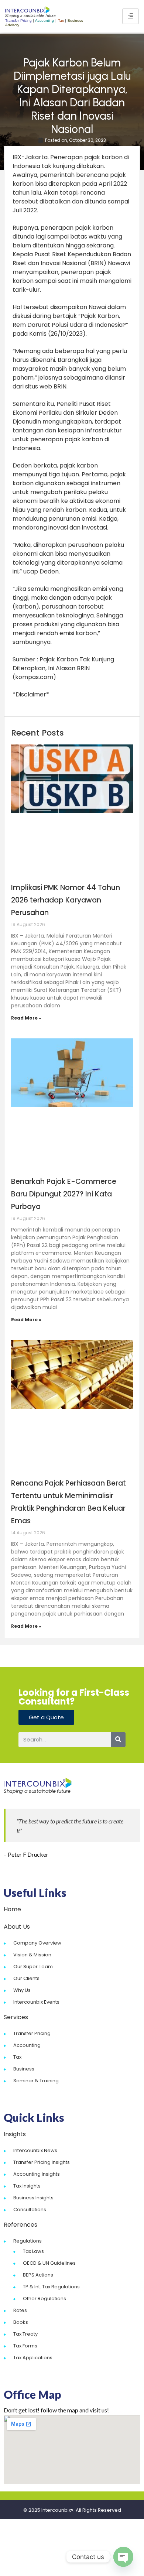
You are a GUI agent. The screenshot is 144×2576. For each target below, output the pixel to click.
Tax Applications (33, 2358)
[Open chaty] (123, 2557)
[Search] (118, 1740)
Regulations (28, 2241)
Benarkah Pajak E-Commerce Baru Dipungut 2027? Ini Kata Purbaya (64, 1194)
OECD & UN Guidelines (49, 2263)
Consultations (30, 2210)
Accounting (27, 2045)
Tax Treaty (25, 2334)
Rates (20, 2310)
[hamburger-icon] (131, 16)
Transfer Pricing (32, 2033)
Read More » (26, 1018)
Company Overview (37, 1943)
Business (24, 2069)
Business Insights (33, 2198)
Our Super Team (33, 1967)
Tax (17, 2057)
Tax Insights (27, 2186)
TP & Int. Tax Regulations (51, 2287)
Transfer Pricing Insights (42, 2162)
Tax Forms (25, 2346)
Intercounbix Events (36, 2002)
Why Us (22, 1990)
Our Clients (26, 1978)
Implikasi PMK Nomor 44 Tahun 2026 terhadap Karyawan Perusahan (66, 900)
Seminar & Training (36, 2081)
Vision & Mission (32, 1955)
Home (12, 1909)
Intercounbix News (35, 2150)
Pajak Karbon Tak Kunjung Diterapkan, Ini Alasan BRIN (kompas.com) (63, 668)
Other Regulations (44, 2298)
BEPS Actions (38, 2275)
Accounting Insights (37, 2174)
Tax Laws (33, 2251)
